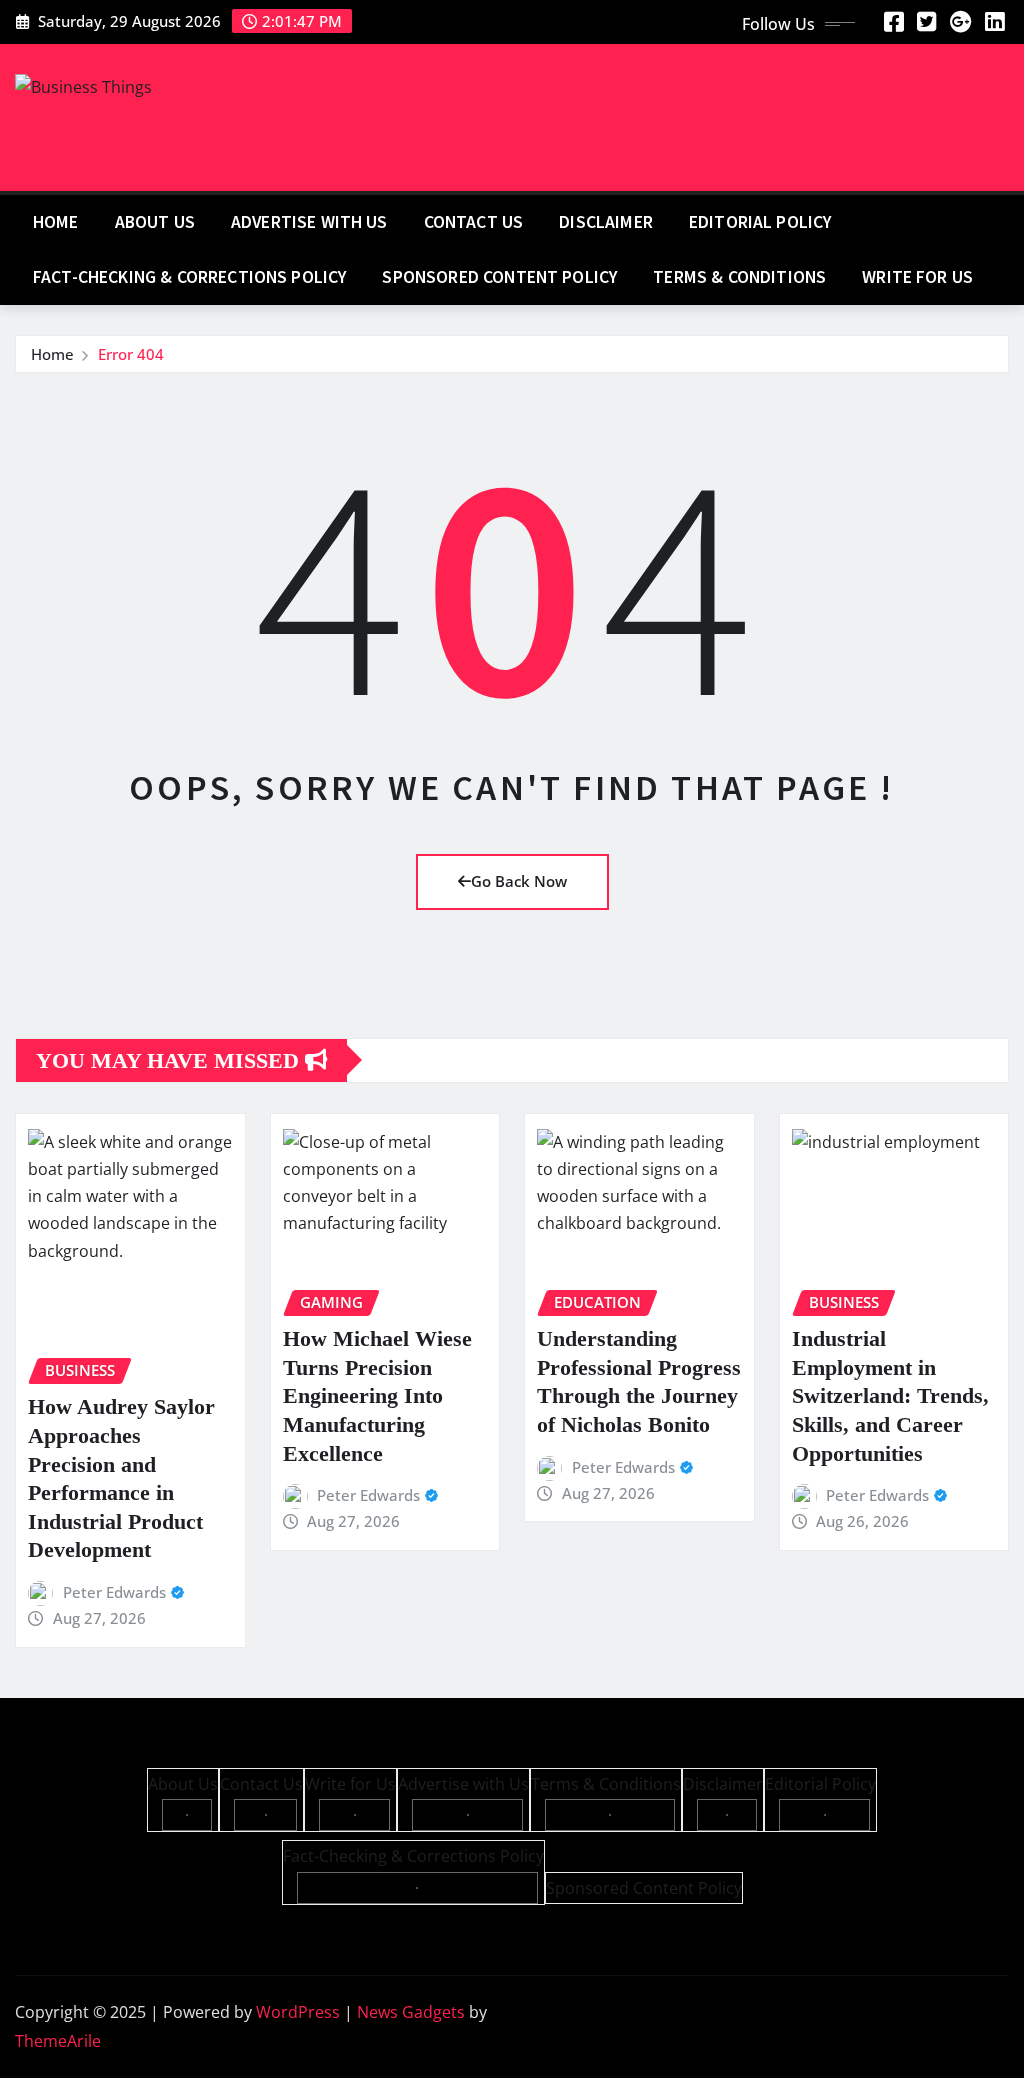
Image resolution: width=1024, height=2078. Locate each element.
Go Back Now (519, 881)
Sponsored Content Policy (499, 277)
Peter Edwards (114, 1592)
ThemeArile (58, 2041)
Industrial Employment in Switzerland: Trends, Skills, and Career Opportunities (890, 1395)
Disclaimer (606, 222)
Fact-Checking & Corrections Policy (189, 277)
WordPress (298, 2012)
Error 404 (131, 354)
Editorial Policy (760, 222)
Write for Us (917, 277)
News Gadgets (411, 2012)
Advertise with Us (309, 222)
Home (56, 222)
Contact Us (474, 222)
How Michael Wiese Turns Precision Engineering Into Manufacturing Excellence (377, 1395)
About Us (155, 222)
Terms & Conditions (739, 277)
